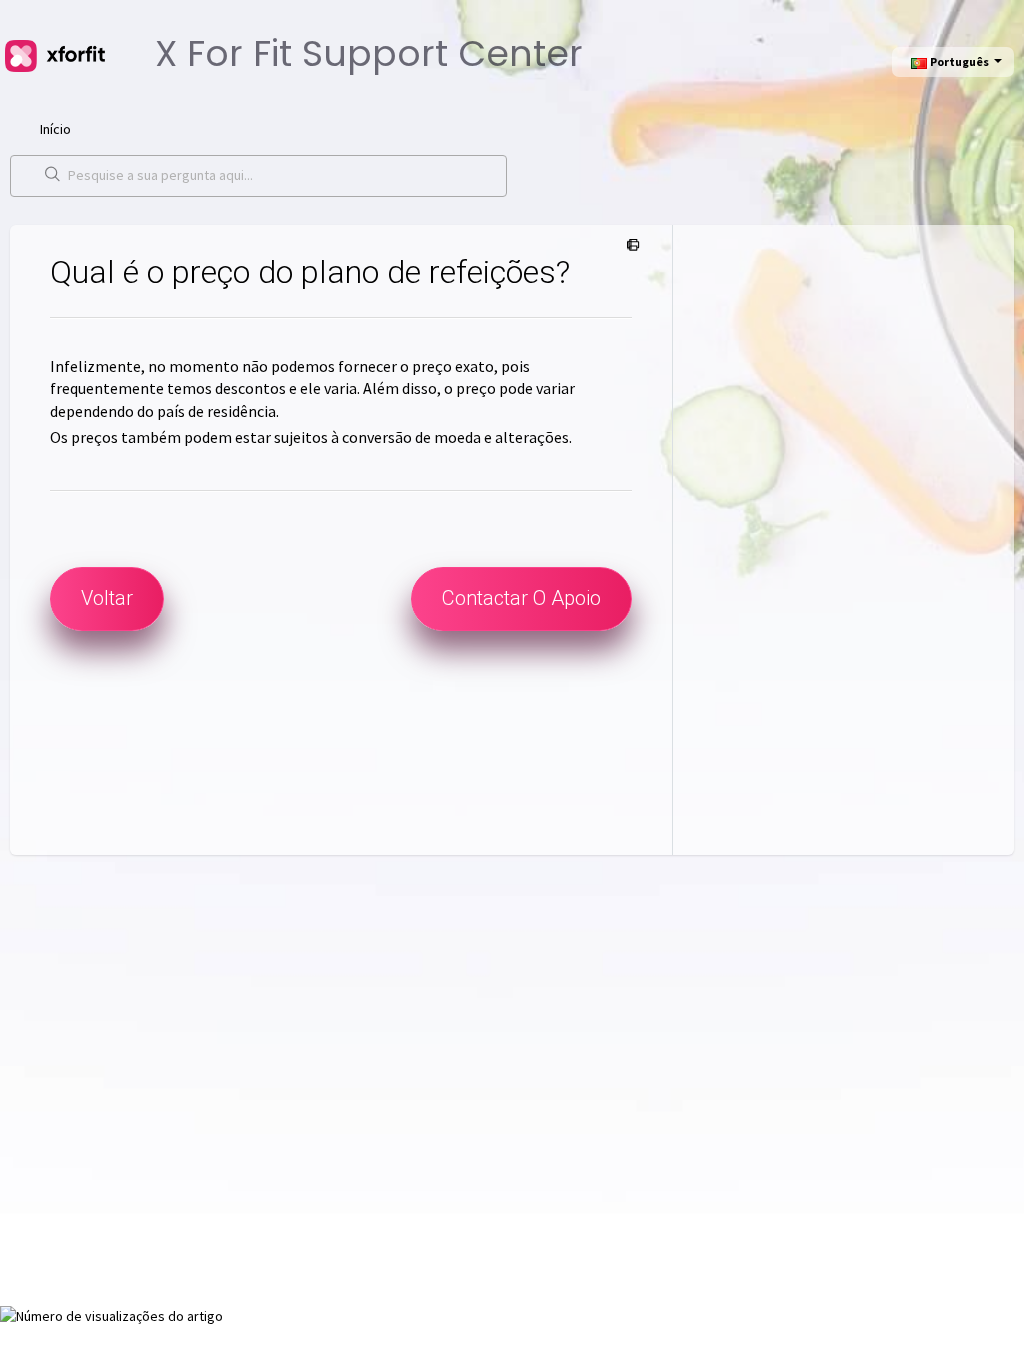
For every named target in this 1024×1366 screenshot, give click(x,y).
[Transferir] (475, 425)
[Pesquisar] (53, 176)
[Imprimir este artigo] (629, 246)
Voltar (107, 598)
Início (55, 129)
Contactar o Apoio (521, 598)
